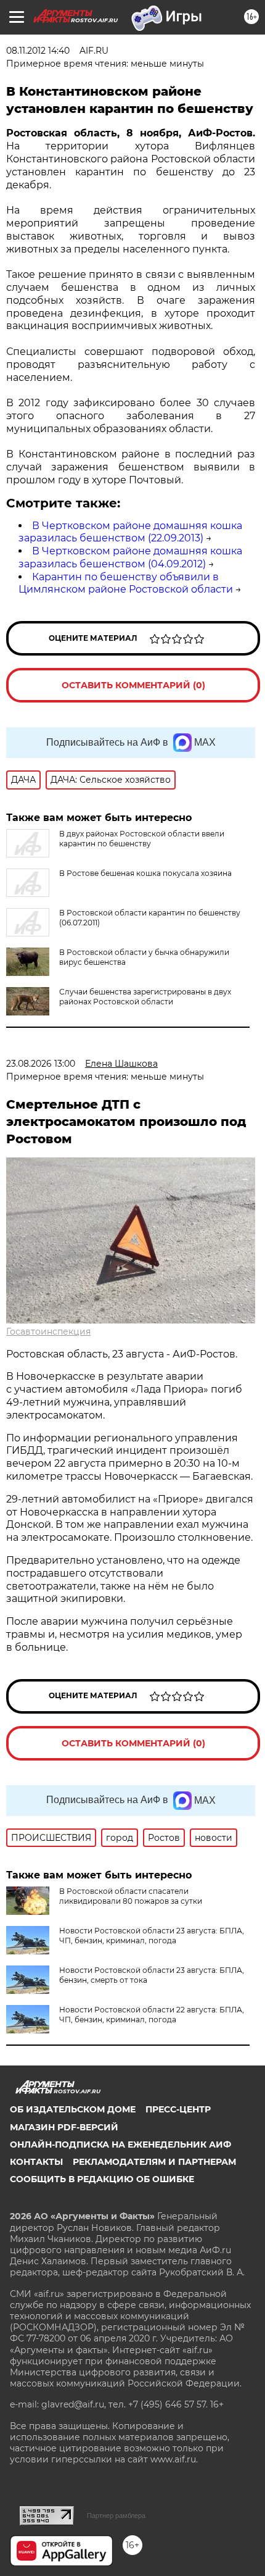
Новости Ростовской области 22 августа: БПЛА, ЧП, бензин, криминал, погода (152, 2015)
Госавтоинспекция (48, 1332)
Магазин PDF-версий (64, 2127)
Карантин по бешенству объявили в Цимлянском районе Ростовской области (126, 583)
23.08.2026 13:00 (41, 1064)
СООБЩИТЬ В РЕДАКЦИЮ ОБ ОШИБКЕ (102, 2179)
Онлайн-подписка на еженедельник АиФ (120, 2145)
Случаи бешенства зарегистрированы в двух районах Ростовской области (145, 997)
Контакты (36, 2162)
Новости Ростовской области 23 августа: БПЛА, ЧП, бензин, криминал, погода (152, 1936)
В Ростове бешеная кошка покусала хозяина (145, 873)
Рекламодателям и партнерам (154, 2162)
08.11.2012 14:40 (38, 51)
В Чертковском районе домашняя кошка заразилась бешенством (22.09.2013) (130, 532)
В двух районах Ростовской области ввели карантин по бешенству (142, 839)
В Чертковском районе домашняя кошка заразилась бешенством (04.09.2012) (130, 557)
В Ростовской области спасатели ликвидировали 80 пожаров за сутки (131, 1896)
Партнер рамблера (116, 2516)
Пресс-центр (178, 2109)
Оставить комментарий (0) (133, 685)
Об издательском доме (73, 2109)
